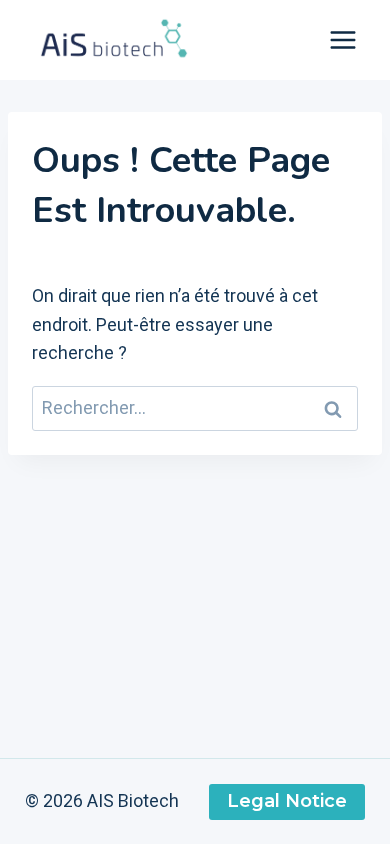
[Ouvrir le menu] (342, 39)
